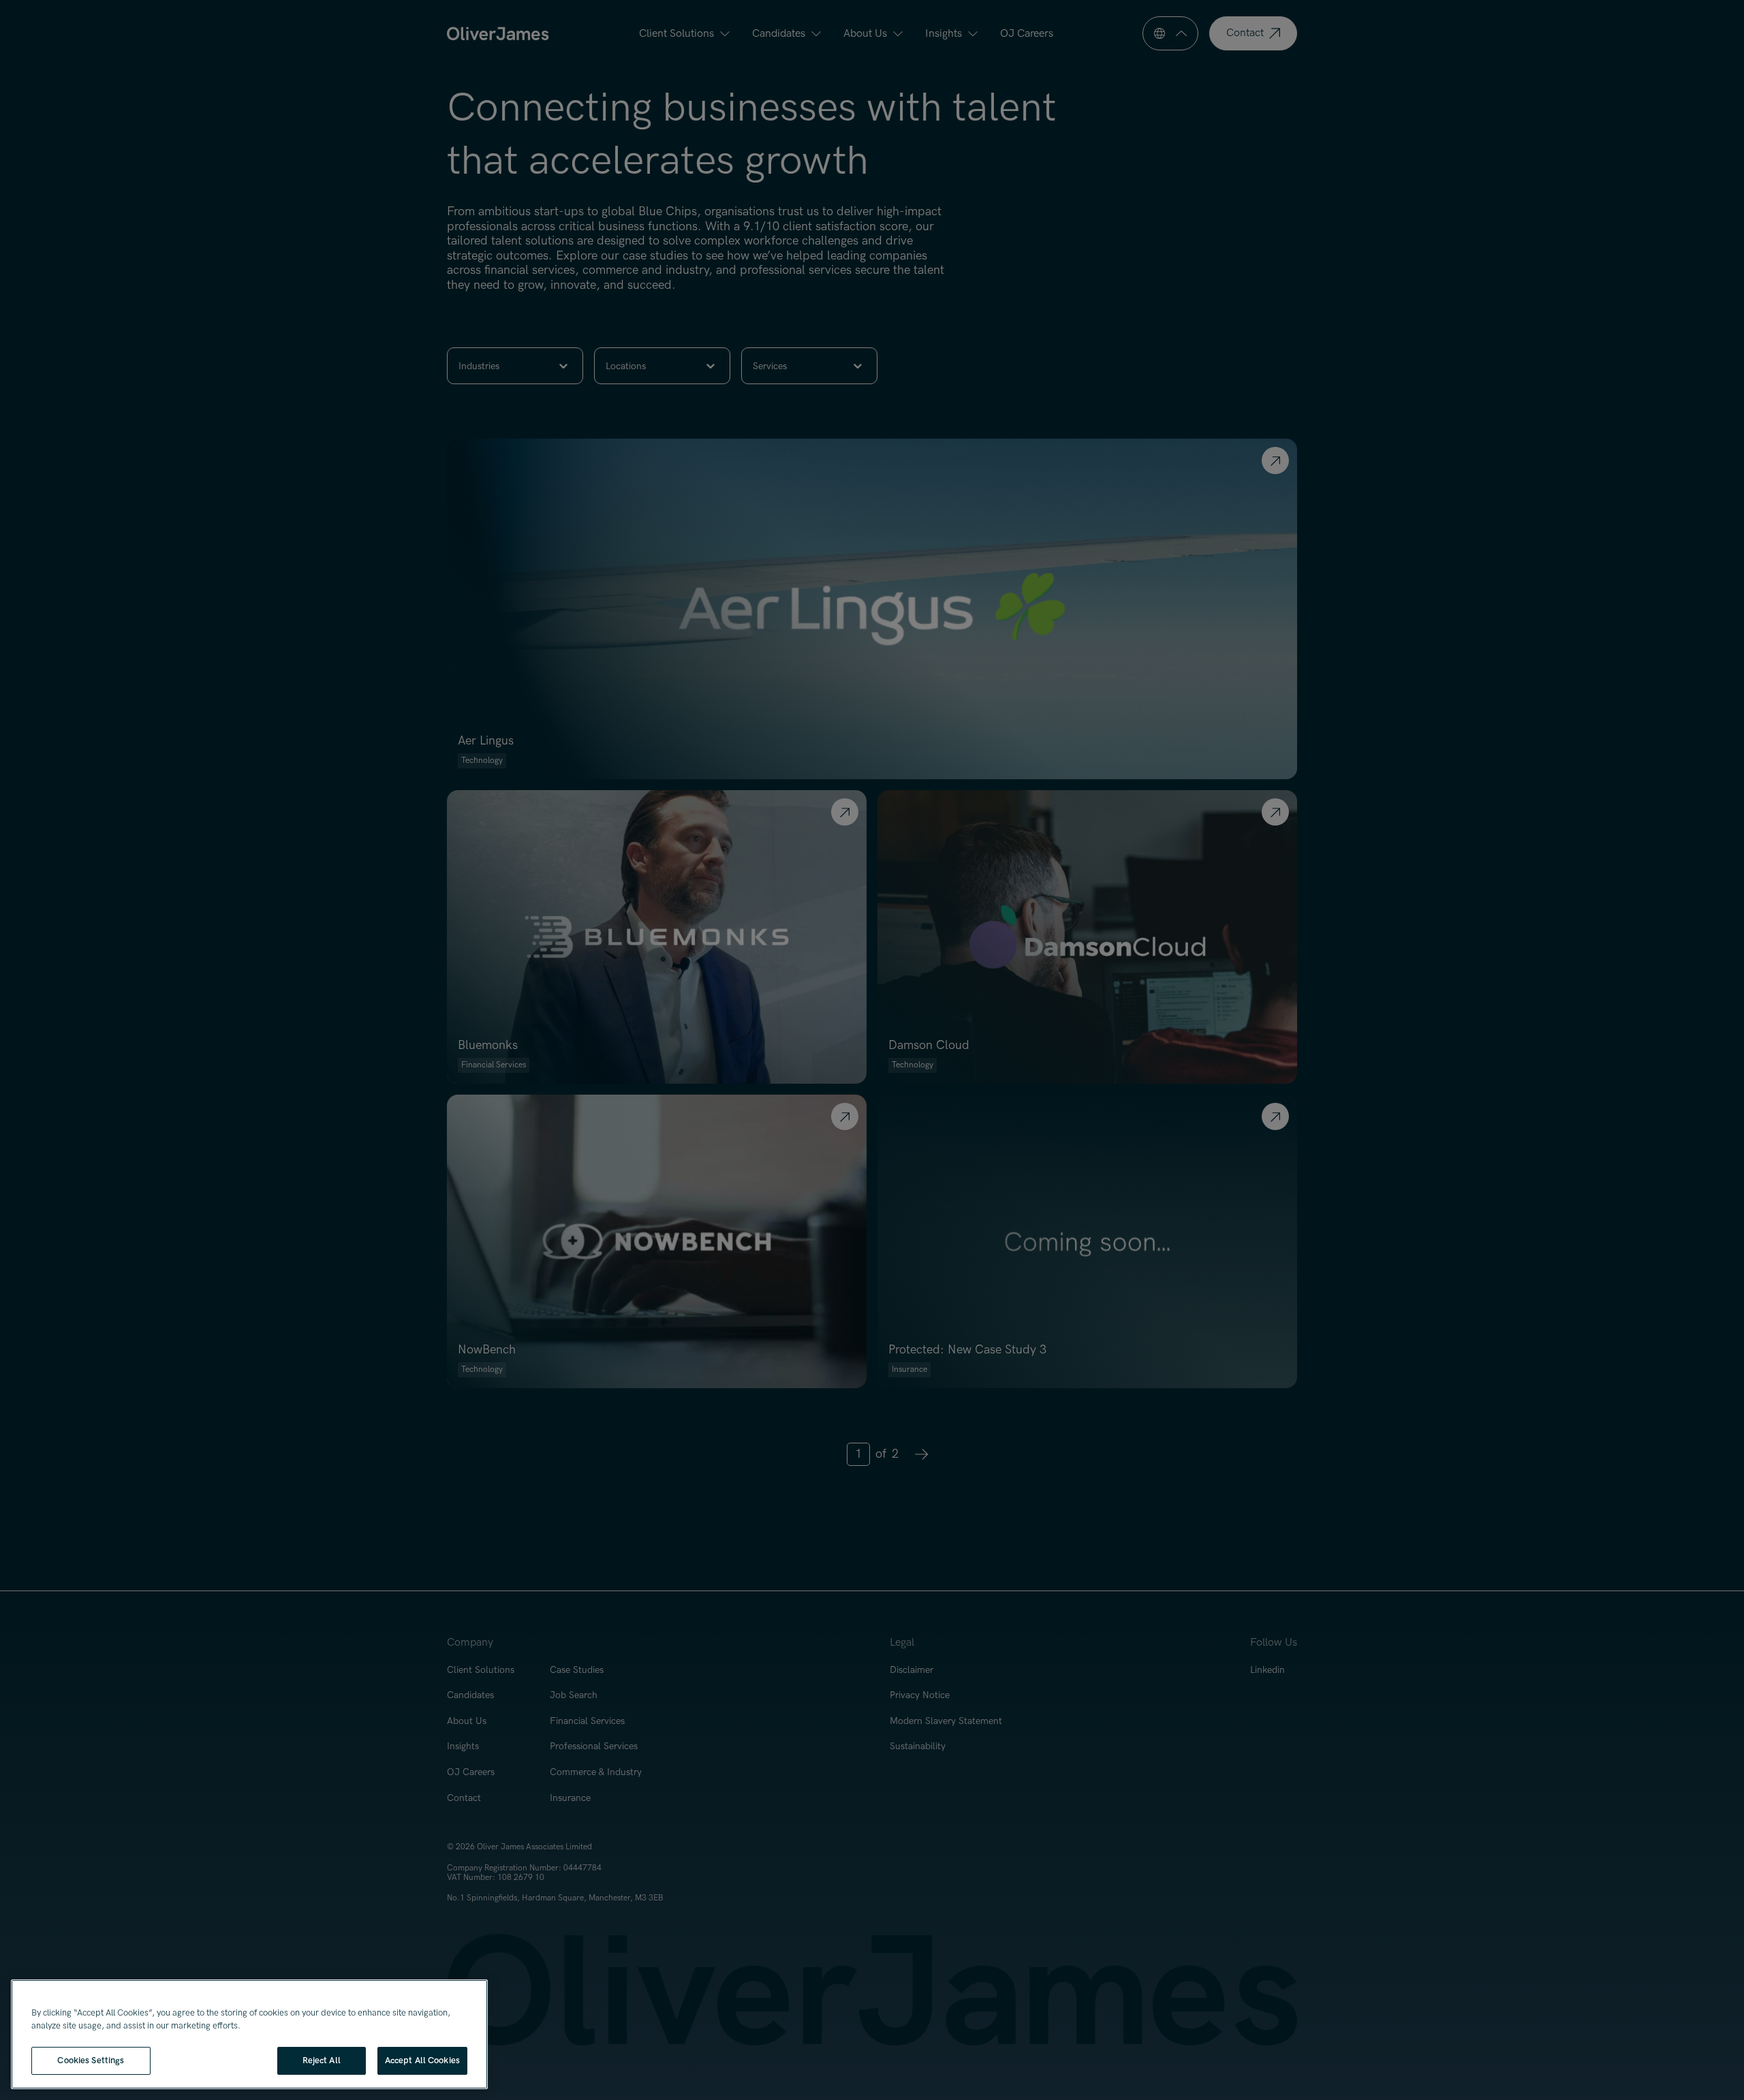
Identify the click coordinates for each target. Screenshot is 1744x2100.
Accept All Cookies (422, 2060)
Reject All (322, 2060)
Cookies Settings (91, 2060)
